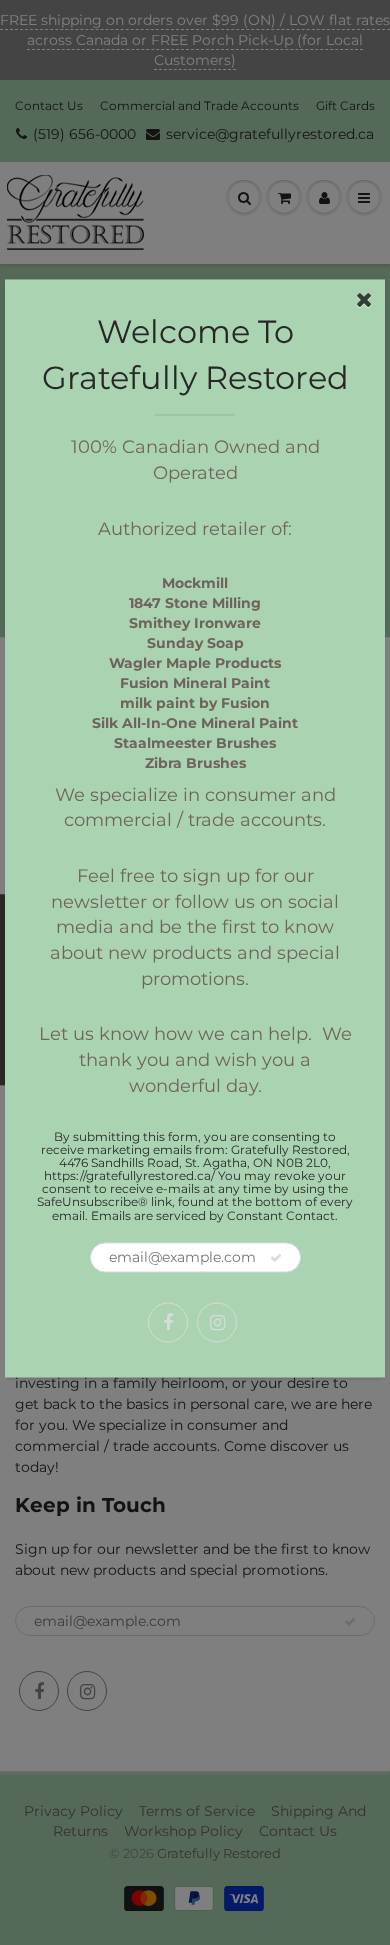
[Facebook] (168, 1322)
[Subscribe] (276, 1258)
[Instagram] (217, 1322)
